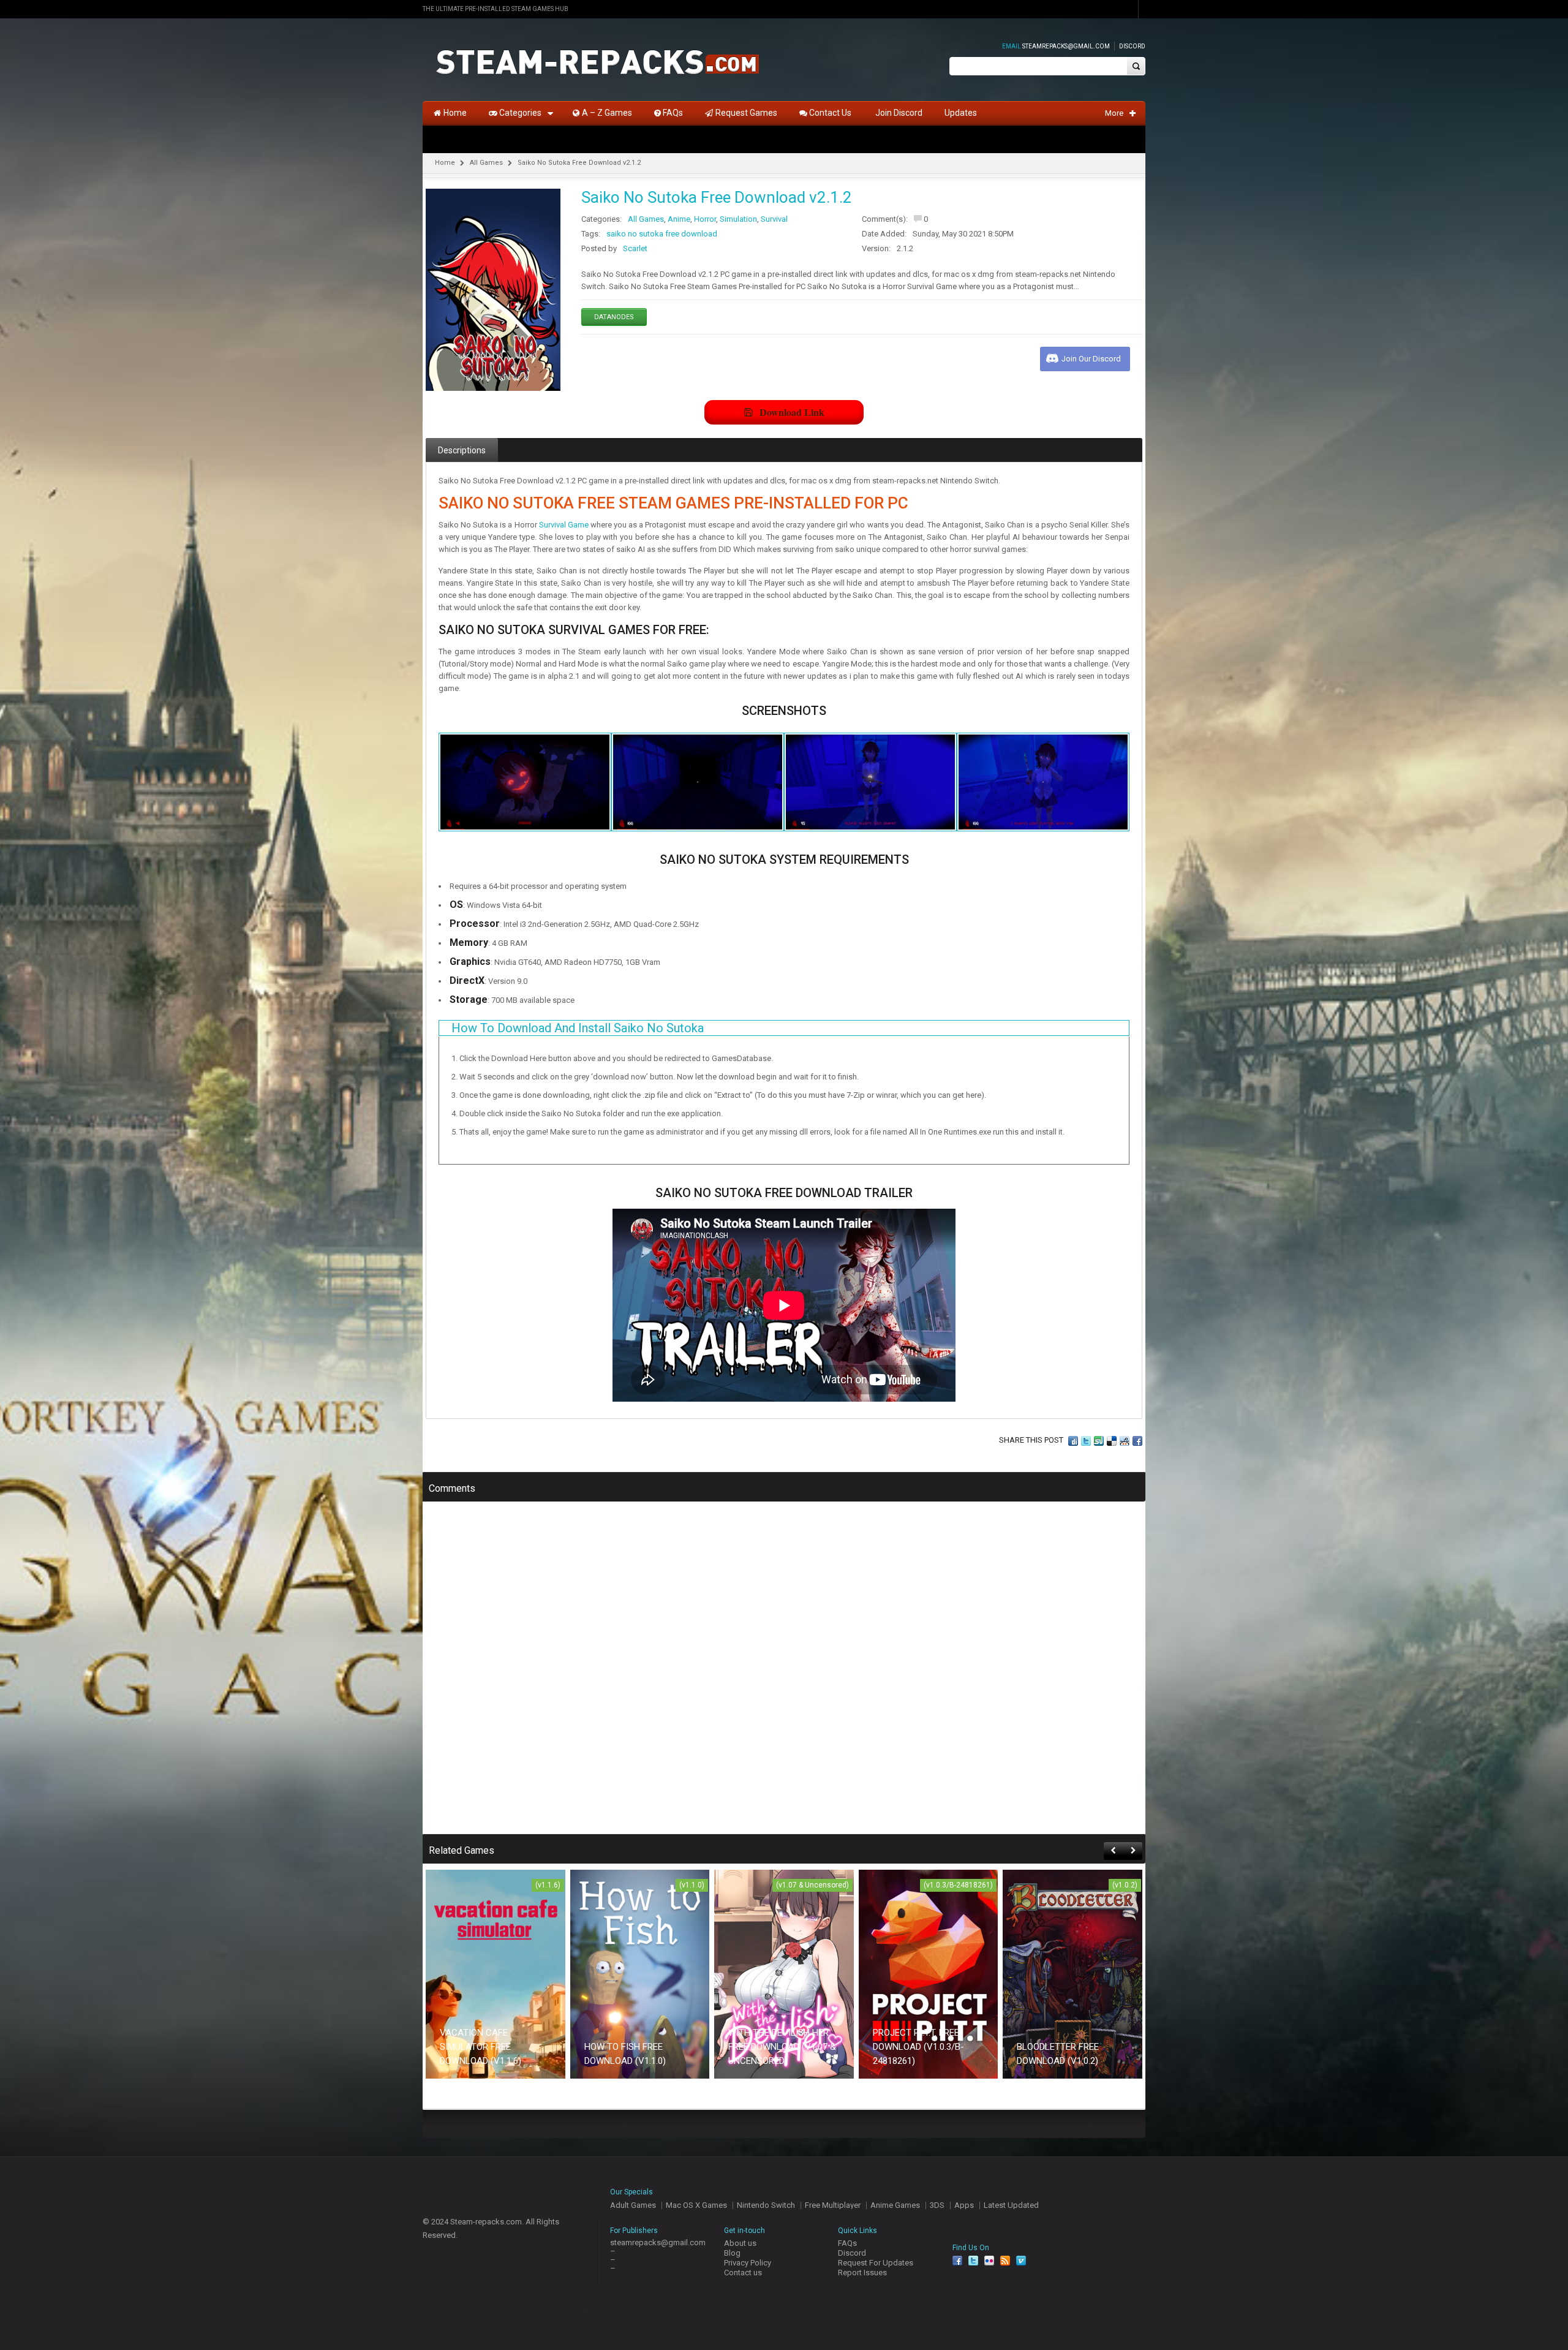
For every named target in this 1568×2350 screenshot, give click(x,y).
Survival (774, 219)
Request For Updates (876, 2263)
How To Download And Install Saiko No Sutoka (578, 1028)
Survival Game (564, 525)
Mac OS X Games (696, 2205)
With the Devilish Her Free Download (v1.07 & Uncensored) (782, 2047)
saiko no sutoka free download (662, 234)
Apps (964, 2205)
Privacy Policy (748, 2263)
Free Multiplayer (833, 2205)
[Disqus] (784, 1676)
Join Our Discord (1091, 359)
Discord (1132, 46)
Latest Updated (1011, 2205)
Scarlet (635, 248)
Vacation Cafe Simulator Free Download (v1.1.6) (481, 2047)
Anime (679, 219)
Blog (732, 2253)
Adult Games (633, 2205)
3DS (937, 2205)
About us (740, 2243)
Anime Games (895, 2205)
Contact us (743, 2273)
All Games (486, 163)
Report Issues (862, 2273)
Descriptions (462, 450)
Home (445, 163)
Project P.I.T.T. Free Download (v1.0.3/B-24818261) (918, 2047)
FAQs (847, 2243)
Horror (705, 219)
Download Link (792, 412)
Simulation (738, 219)
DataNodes (614, 317)
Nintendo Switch (766, 2205)
